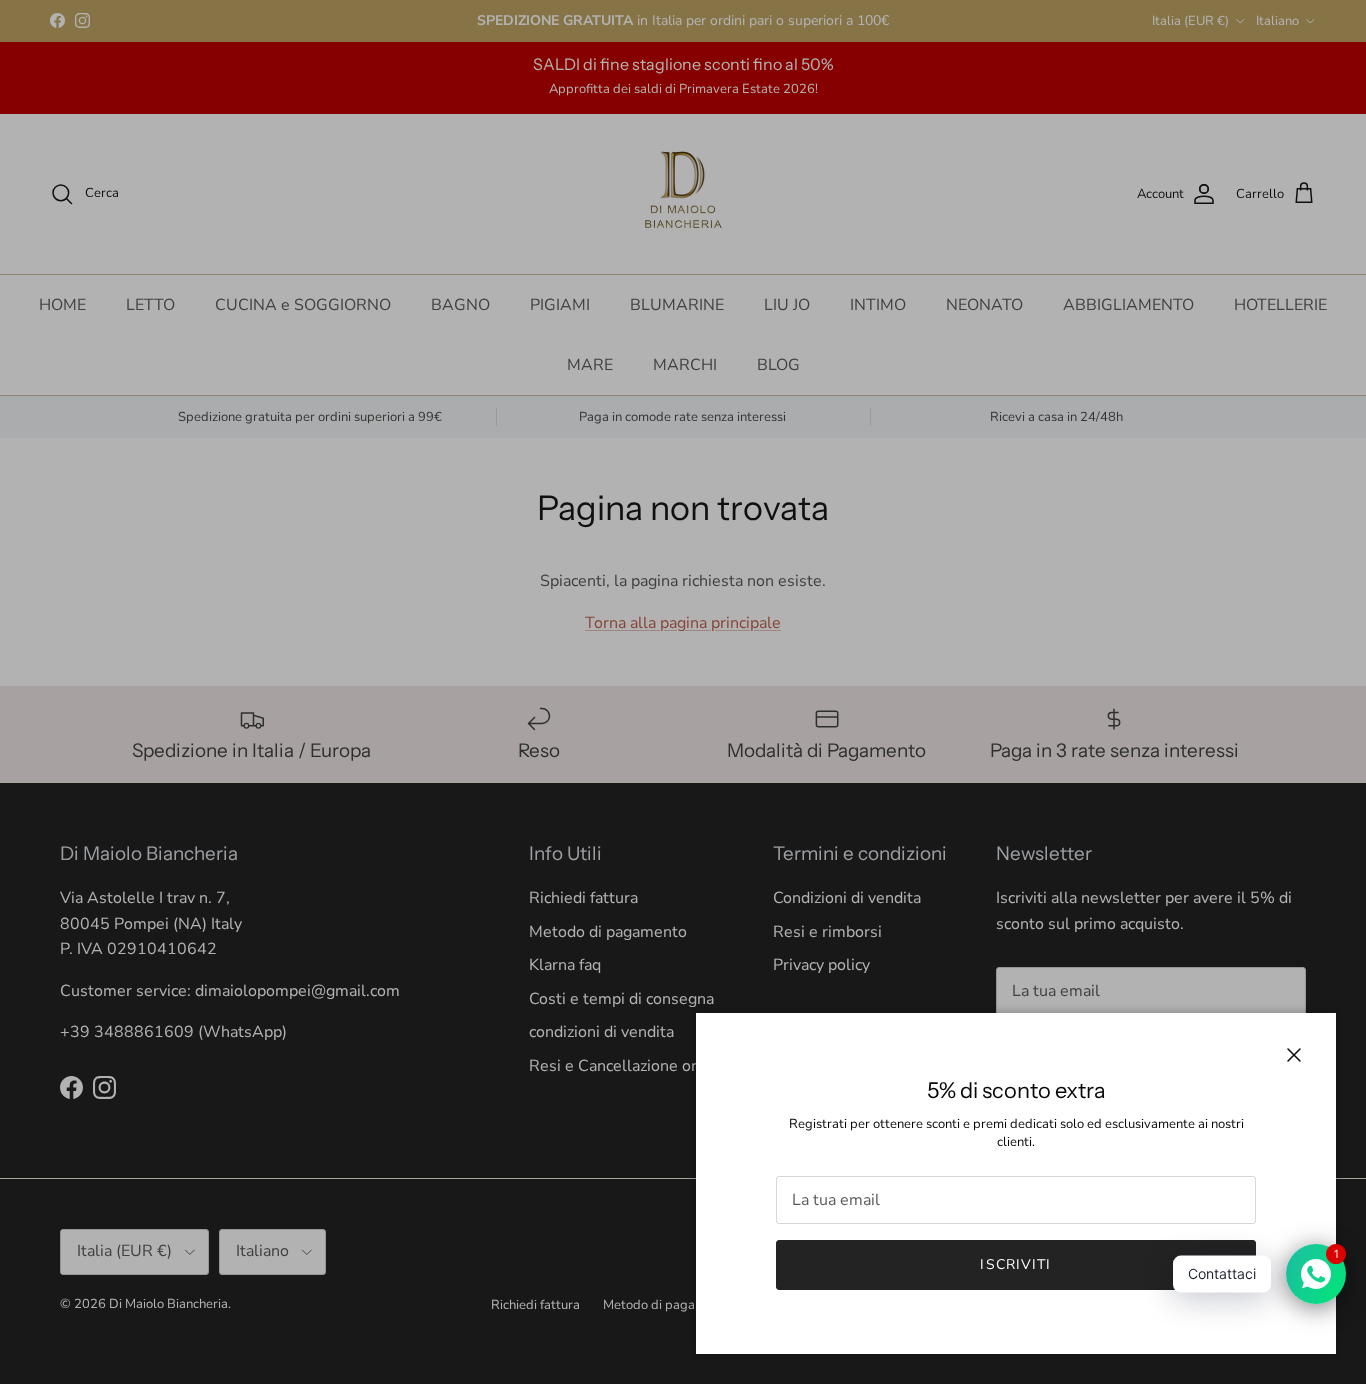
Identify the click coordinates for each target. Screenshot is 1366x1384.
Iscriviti (1015, 1264)
